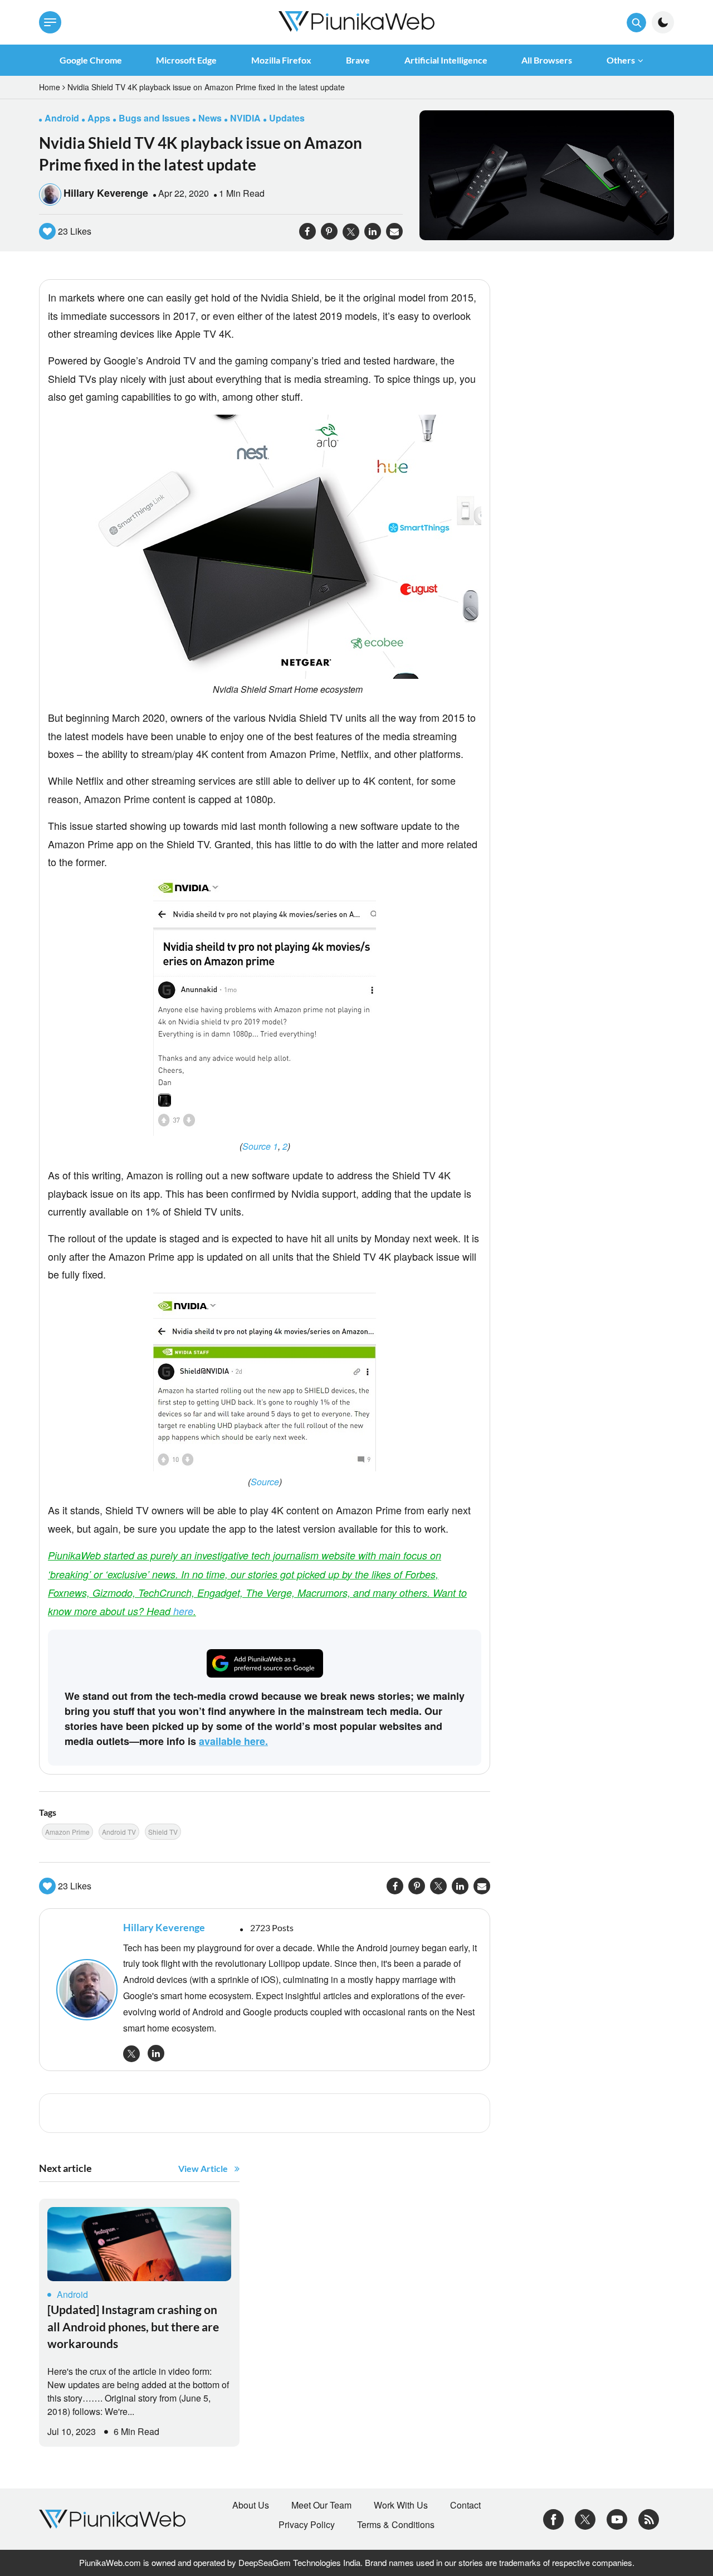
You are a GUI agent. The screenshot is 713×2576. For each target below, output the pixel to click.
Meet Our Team (321, 2505)
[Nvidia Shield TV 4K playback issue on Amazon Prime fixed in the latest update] (547, 174)
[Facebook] (553, 2518)
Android (72, 2294)
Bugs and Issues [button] (154, 118)
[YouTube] (617, 2518)
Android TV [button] (119, 1832)
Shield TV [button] (163, 1832)
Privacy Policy (307, 2525)
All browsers (547, 60)
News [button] (210, 118)
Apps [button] (99, 118)
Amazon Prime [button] (67, 1832)
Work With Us (401, 2505)
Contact (465, 2505)
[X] (585, 2518)
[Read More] (139, 2244)
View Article (203, 2168)
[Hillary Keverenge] (84, 1990)
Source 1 (260, 1146)
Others (621, 60)
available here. (233, 1741)
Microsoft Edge (186, 60)
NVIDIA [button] (245, 118)
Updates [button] (287, 118)
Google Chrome (91, 60)
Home (50, 87)
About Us (251, 2505)
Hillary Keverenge (106, 193)
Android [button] (62, 118)
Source (265, 1482)
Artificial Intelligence (446, 60)
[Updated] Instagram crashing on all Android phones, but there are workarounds (133, 2326)
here (183, 1611)
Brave (358, 60)
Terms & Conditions (396, 2525)
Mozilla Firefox (281, 60)
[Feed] (649, 2518)
